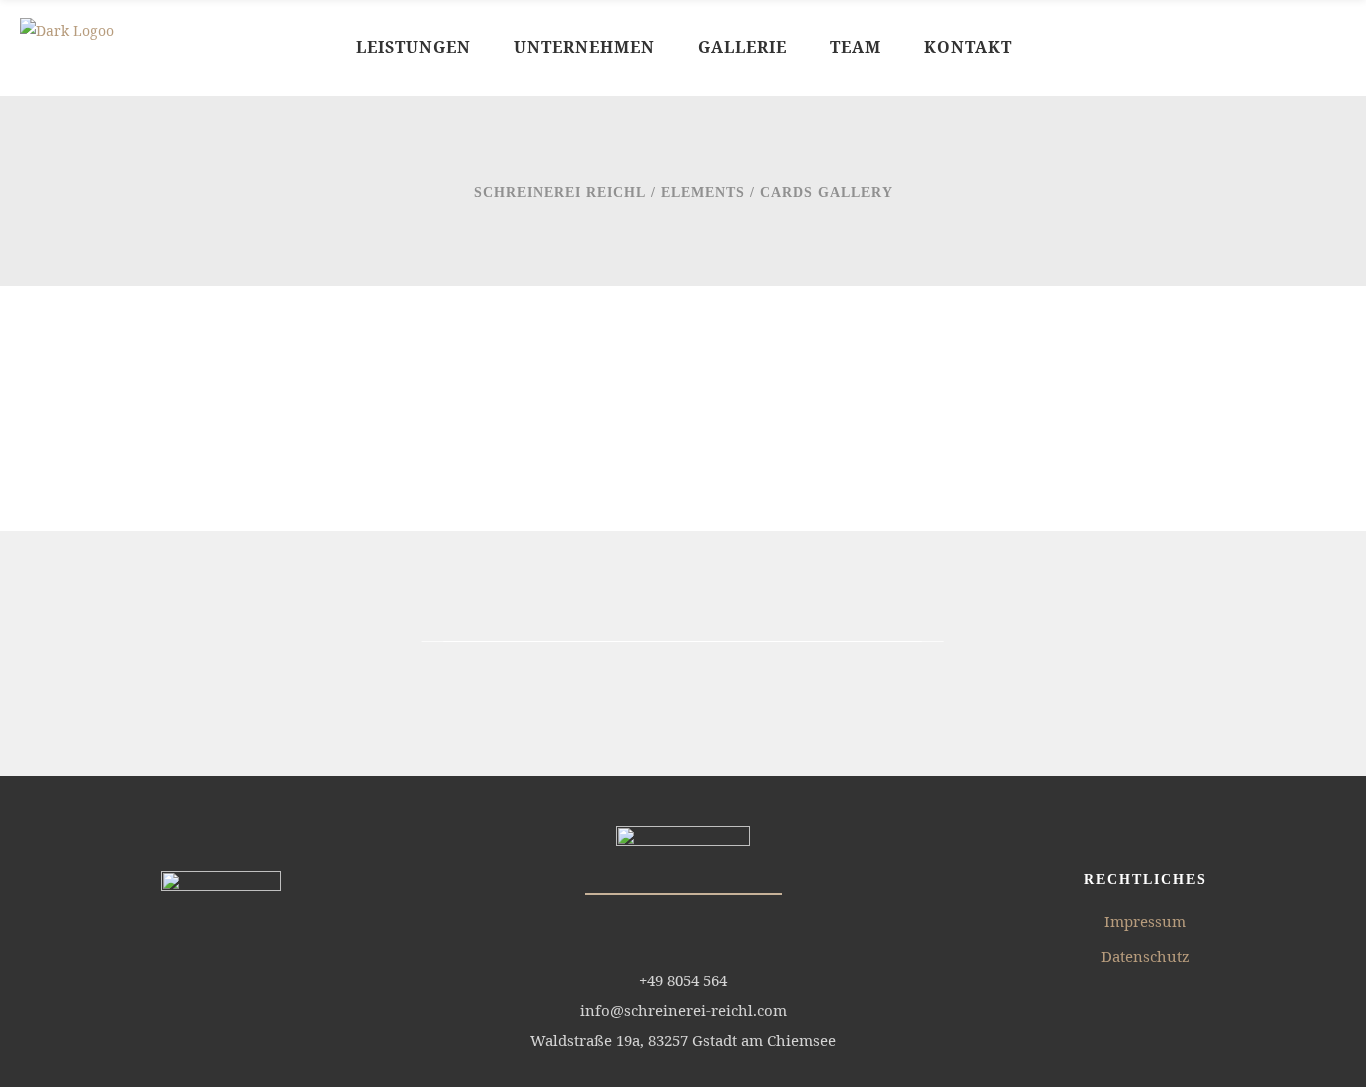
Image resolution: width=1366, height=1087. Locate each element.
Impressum (1145, 921)
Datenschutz (1145, 956)
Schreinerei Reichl (560, 192)
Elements (703, 192)
